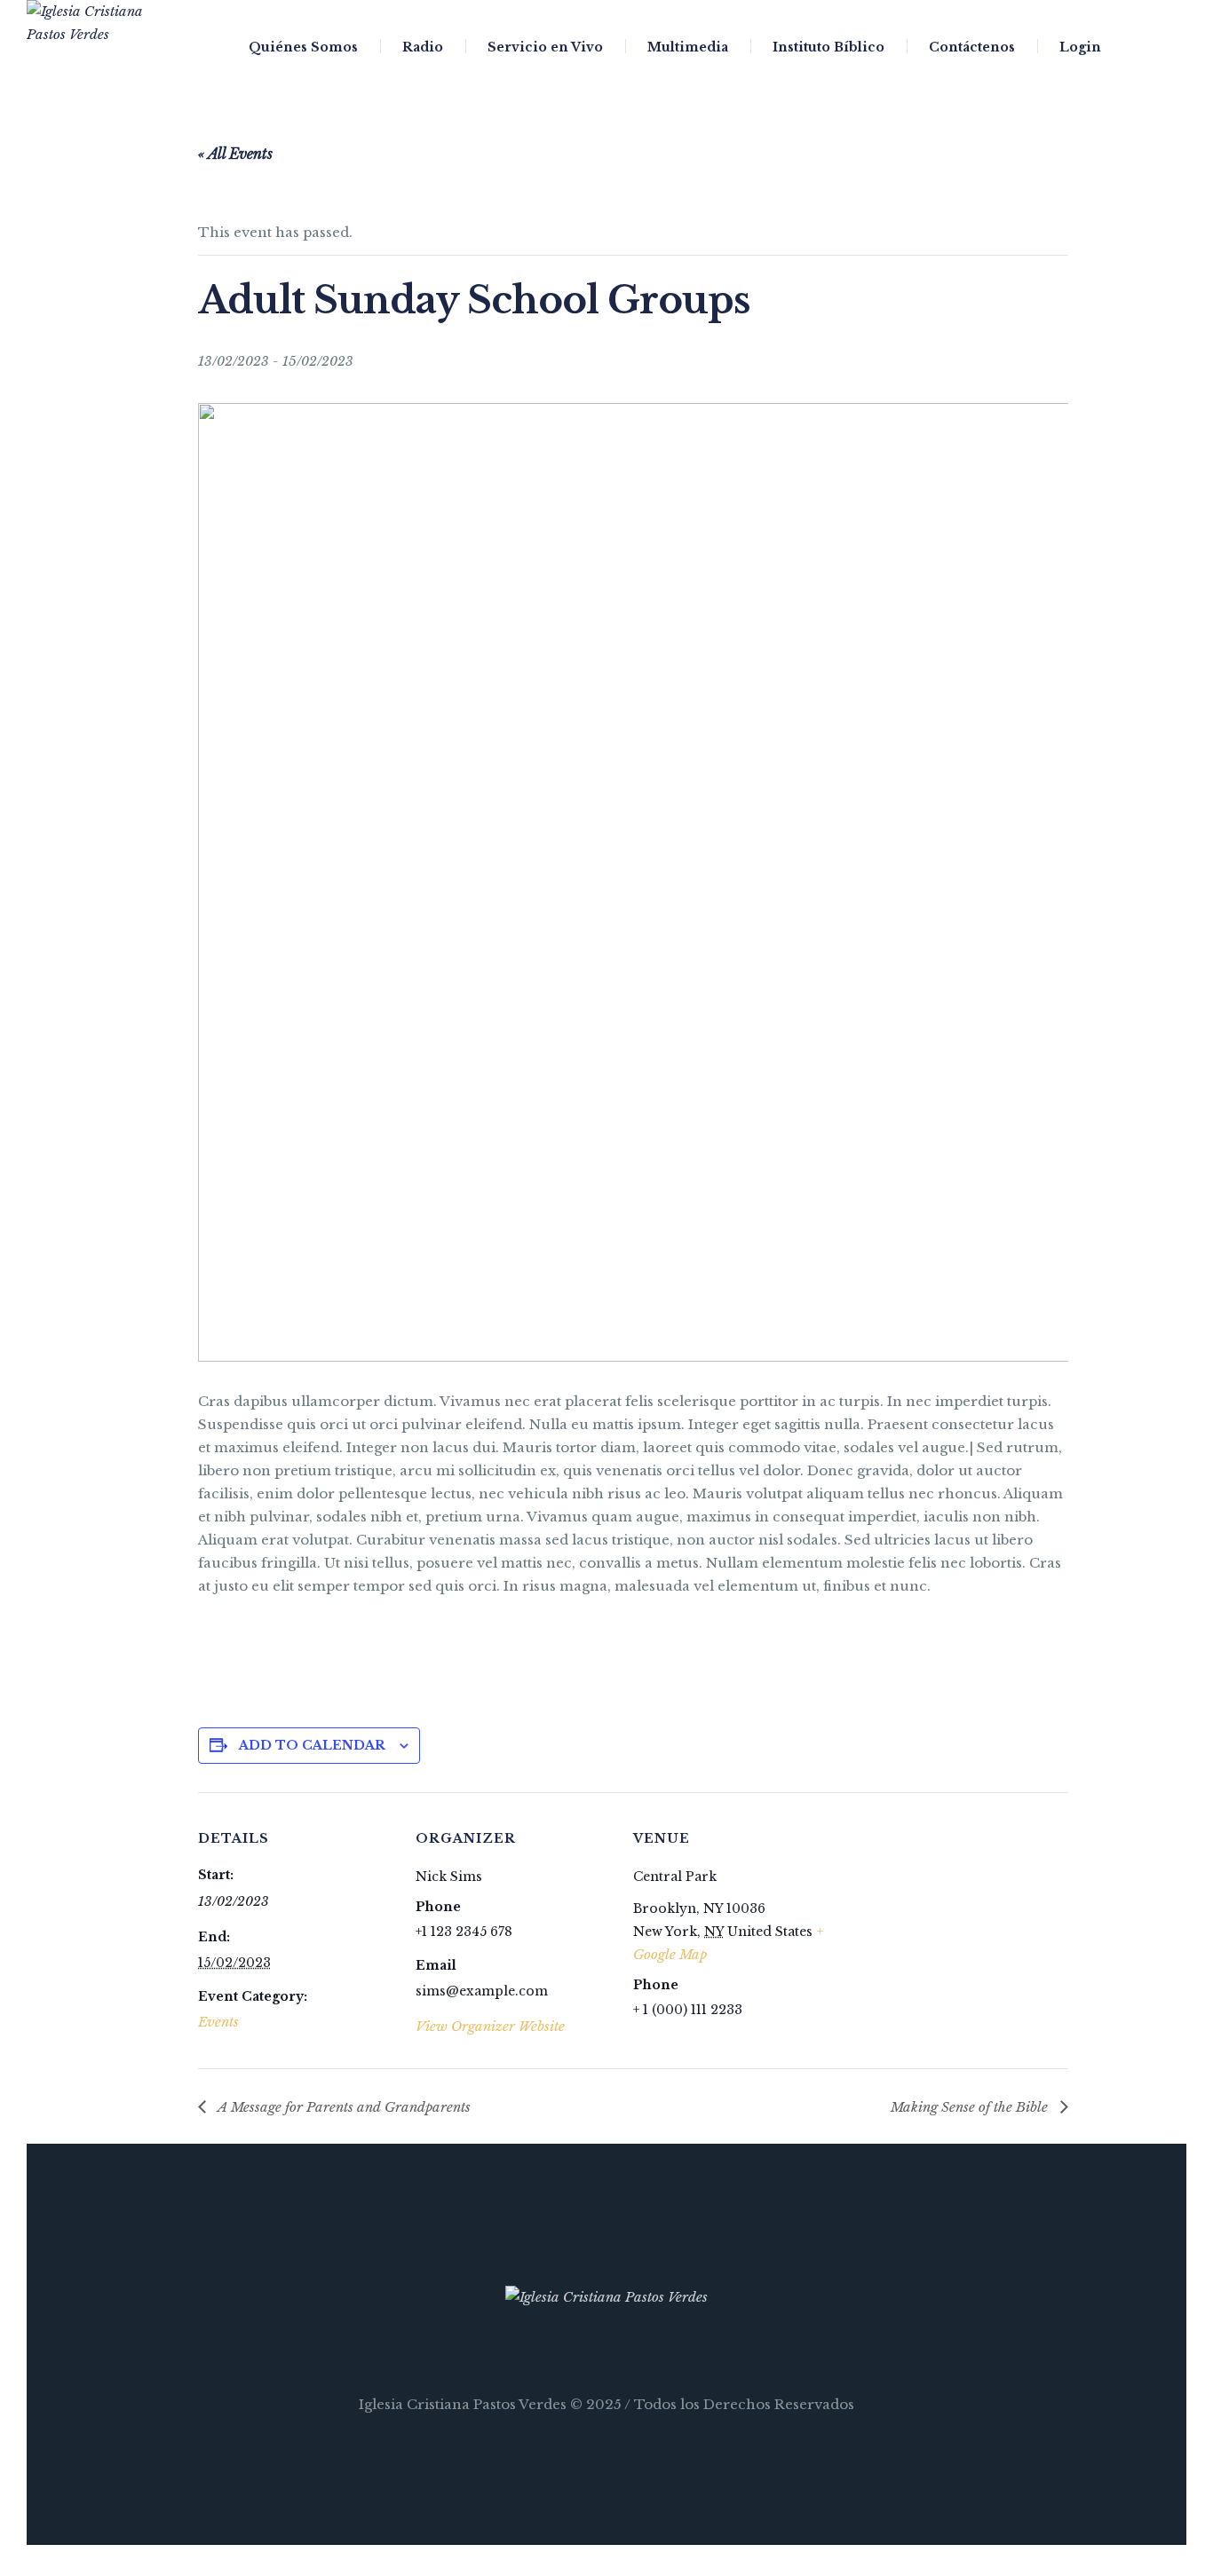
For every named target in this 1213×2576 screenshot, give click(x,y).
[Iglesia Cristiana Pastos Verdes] (606, 2297)
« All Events (235, 154)
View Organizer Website (490, 2026)
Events (218, 2022)
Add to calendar (312, 1745)
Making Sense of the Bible (971, 2107)
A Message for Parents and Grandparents (343, 2107)
